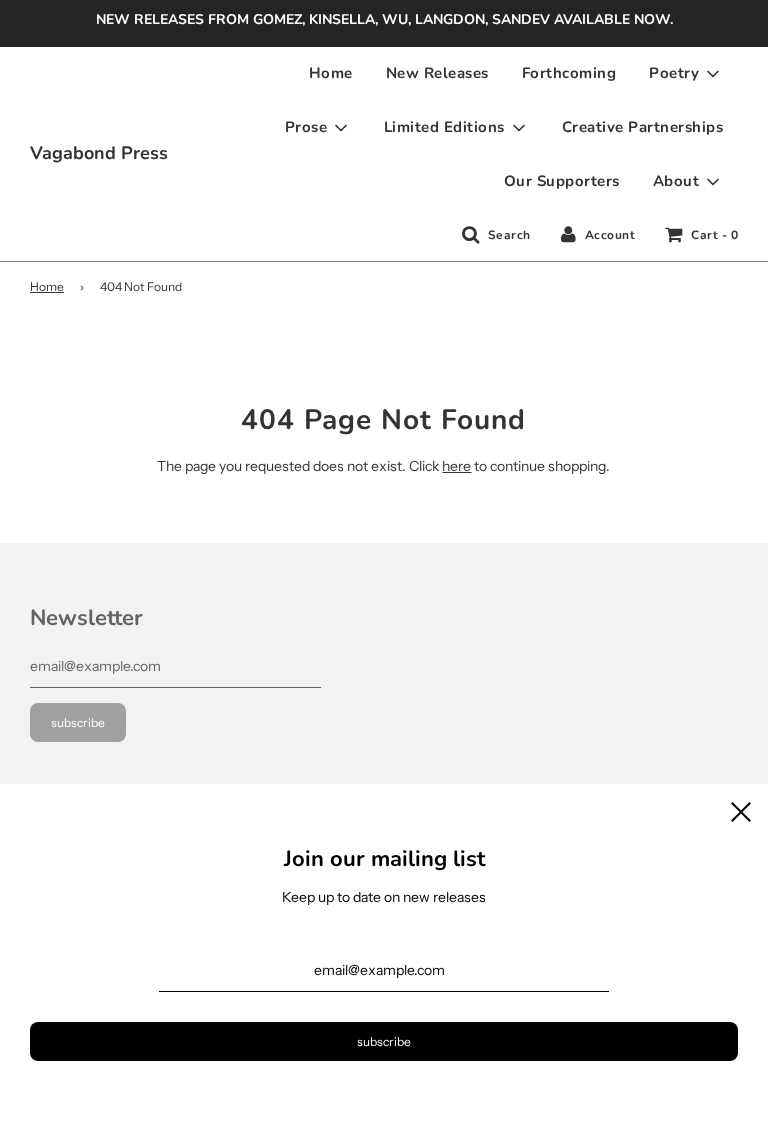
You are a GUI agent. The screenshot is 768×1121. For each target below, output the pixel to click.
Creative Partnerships (643, 127)
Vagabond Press (99, 153)
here (456, 466)
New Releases (437, 73)
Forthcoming (569, 73)
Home (331, 73)
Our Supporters (562, 181)
